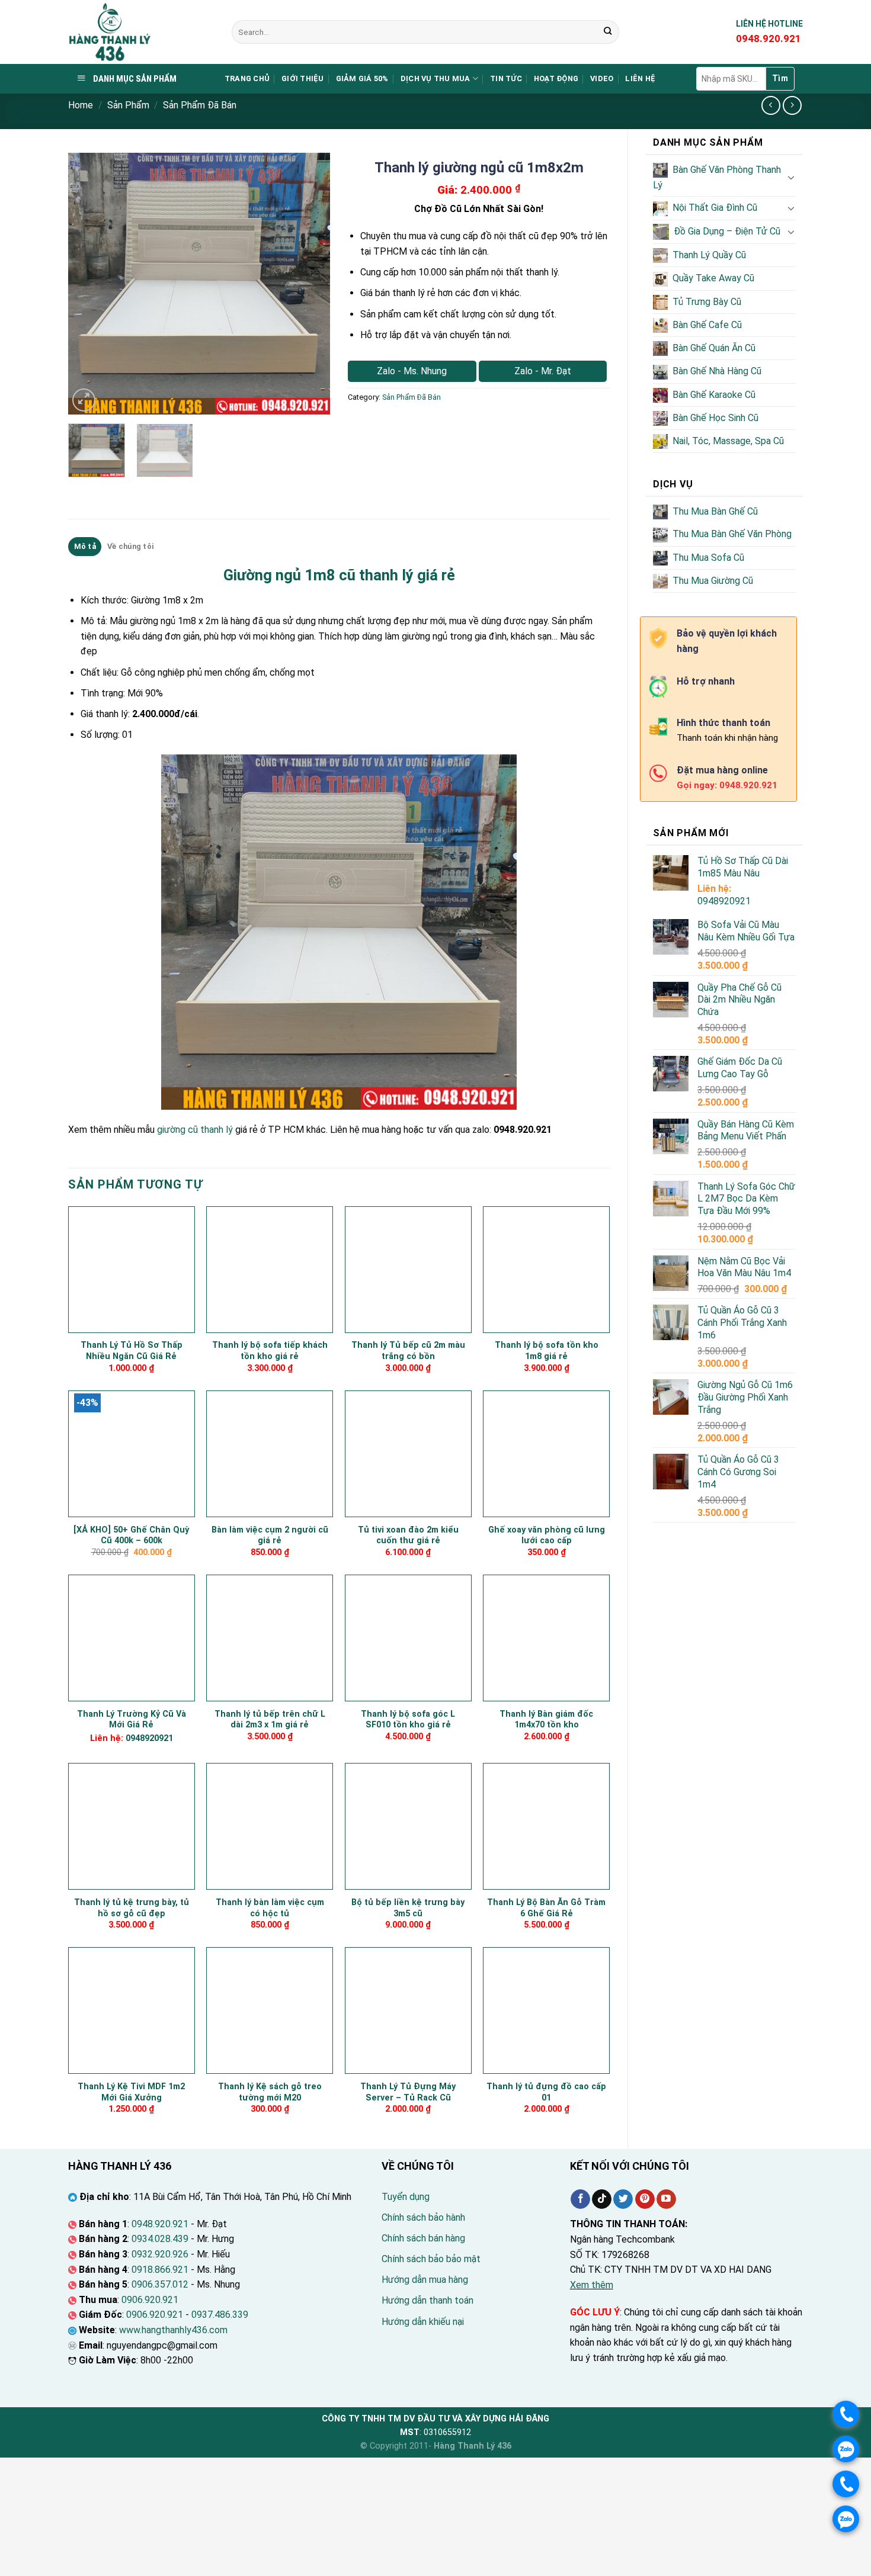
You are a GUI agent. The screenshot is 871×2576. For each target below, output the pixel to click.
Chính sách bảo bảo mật (431, 2259)
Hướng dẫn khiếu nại (423, 2322)
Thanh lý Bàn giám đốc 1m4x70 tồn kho (546, 1720)
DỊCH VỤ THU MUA (435, 78)
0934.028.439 (160, 2239)
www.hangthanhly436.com (173, 2330)
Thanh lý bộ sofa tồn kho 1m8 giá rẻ (547, 1351)
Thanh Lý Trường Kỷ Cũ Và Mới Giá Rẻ (132, 1720)
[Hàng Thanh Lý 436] (141, 32)
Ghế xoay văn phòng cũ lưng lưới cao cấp (547, 1536)
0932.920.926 (160, 2254)
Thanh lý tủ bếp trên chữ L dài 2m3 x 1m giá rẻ (270, 1720)
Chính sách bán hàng (423, 2238)
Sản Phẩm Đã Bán (200, 105)
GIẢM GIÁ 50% (362, 78)
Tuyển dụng (406, 2197)
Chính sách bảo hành (423, 2217)
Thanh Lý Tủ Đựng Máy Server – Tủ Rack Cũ (408, 2092)
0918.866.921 (160, 2270)
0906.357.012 (160, 2284)
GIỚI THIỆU (303, 78)
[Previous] (88, 284)
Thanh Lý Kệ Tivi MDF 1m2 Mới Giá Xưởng (131, 2092)
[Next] (310, 284)
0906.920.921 (150, 2300)
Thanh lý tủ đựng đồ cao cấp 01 (546, 2092)
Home (81, 105)
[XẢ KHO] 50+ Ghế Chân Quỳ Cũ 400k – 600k (131, 1536)
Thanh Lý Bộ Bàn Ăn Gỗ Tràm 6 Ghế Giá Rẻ (546, 1908)
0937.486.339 (220, 2315)
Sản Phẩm (128, 105)
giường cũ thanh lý (195, 1130)
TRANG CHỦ (247, 78)
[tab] (85, 547)
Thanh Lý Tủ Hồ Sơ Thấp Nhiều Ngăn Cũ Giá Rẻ (132, 1351)
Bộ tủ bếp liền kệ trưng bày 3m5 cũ (408, 1908)
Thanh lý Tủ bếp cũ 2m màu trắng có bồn (408, 1351)
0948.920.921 (160, 2224)
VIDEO (602, 78)
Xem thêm (592, 2285)
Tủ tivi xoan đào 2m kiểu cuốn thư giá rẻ (408, 1536)
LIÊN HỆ (640, 78)
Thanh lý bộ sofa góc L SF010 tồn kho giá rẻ (408, 1720)
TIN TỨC (506, 78)
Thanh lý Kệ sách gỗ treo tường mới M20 (270, 2092)
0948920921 (724, 901)
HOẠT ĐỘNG (556, 78)
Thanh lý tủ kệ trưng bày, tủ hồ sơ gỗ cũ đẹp (132, 1908)
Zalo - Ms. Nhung (412, 371)
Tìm (780, 78)
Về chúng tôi (130, 546)
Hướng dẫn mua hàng (425, 2280)
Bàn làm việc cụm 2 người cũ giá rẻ (270, 1536)
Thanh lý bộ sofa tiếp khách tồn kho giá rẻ (270, 1351)
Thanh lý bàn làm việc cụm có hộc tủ (270, 1908)
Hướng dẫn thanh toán (428, 2300)
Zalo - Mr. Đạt (543, 371)
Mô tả (85, 546)
